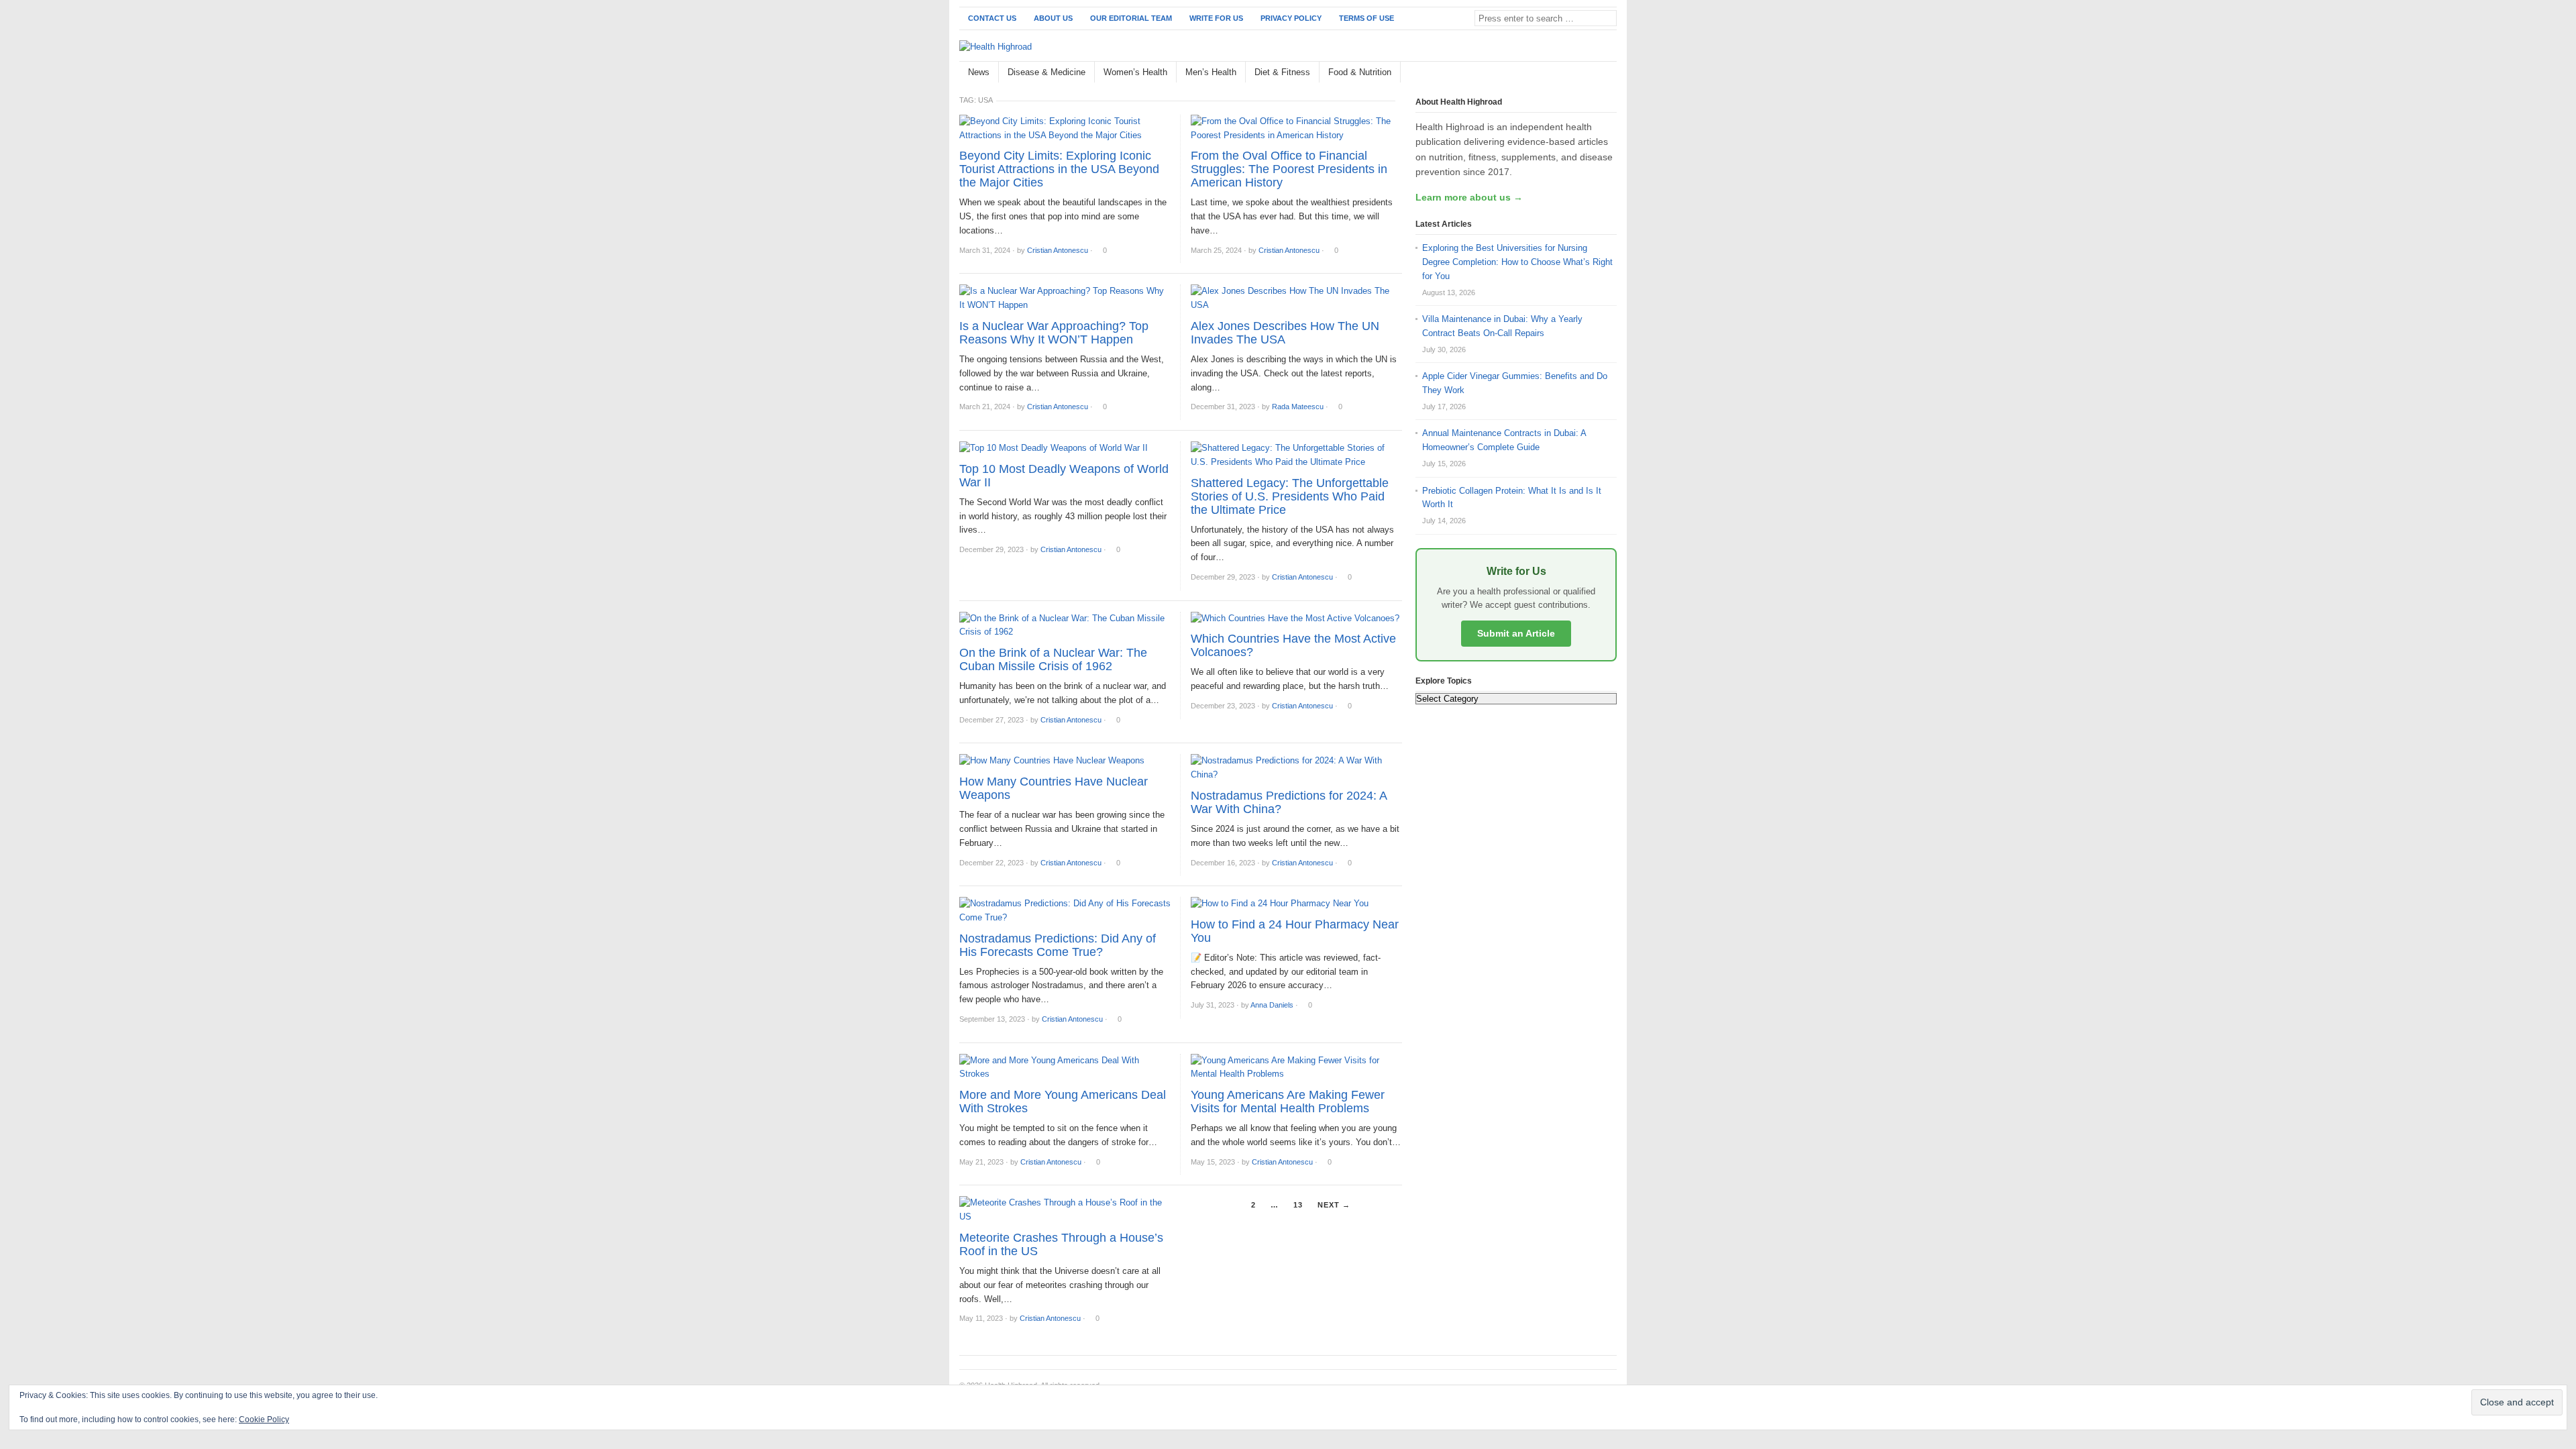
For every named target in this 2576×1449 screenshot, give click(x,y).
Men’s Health (1211, 72)
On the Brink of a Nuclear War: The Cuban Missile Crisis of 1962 (1053, 659)
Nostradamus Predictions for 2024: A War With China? (1289, 802)
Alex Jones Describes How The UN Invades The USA (1285, 333)
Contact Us (992, 18)
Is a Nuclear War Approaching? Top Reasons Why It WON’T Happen (1054, 333)
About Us (1053, 18)
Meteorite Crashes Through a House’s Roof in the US (1061, 1244)
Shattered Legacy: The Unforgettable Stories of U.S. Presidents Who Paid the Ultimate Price (1290, 496)
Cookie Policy (264, 1419)
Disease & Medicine (1046, 72)
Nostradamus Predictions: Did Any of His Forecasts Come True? (1058, 945)
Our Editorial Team (1131, 18)
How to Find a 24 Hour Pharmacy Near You (1295, 931)
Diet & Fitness (1282, 72)
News (979, 72)
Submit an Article (1516, 633)
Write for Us (1216, 18)
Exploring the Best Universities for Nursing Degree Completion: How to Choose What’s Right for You (1517, 262)
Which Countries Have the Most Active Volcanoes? (1293, 645)
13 (1298, 1205)
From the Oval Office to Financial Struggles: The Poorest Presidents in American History (1289, 169)
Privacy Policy (1291, 18)
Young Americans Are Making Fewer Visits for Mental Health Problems (1288, 1102)
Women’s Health (1135, 72)
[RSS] (1609, 73)
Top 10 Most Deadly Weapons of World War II (1064, 476)
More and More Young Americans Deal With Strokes (1063, 1102)
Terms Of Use (1366, 18)
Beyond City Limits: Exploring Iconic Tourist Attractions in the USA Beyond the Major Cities (1059, 169)
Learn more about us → (1469, 197)
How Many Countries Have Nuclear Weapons (1054, 788)
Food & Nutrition (1360, 72)
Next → (1334, 1205)
